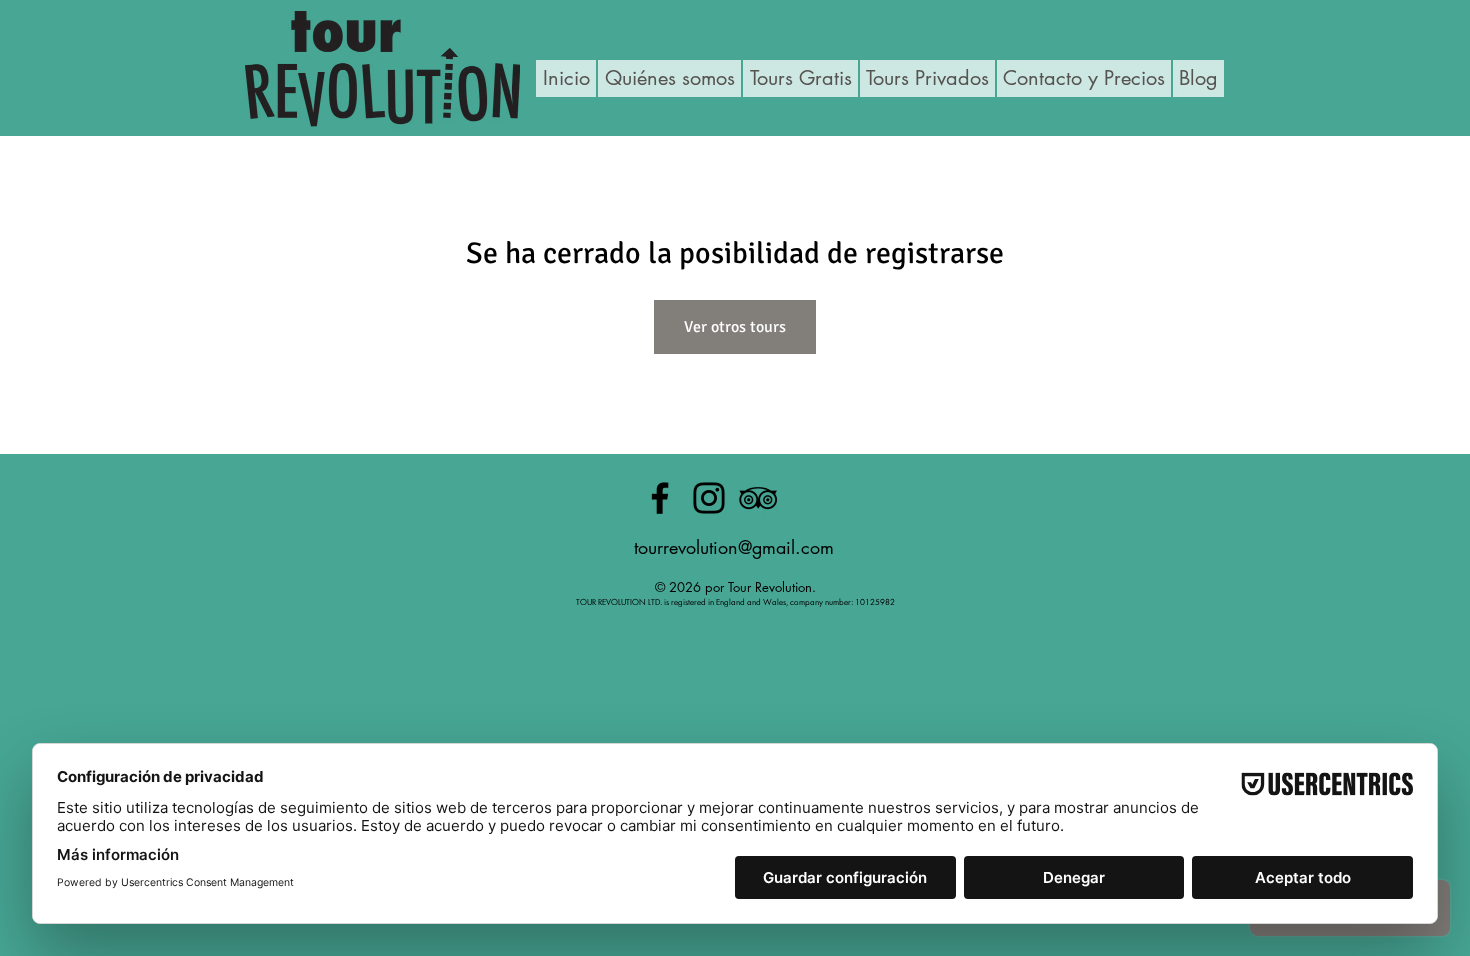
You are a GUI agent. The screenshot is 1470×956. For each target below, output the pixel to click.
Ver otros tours (735, 327)
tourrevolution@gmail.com (734, 547)
